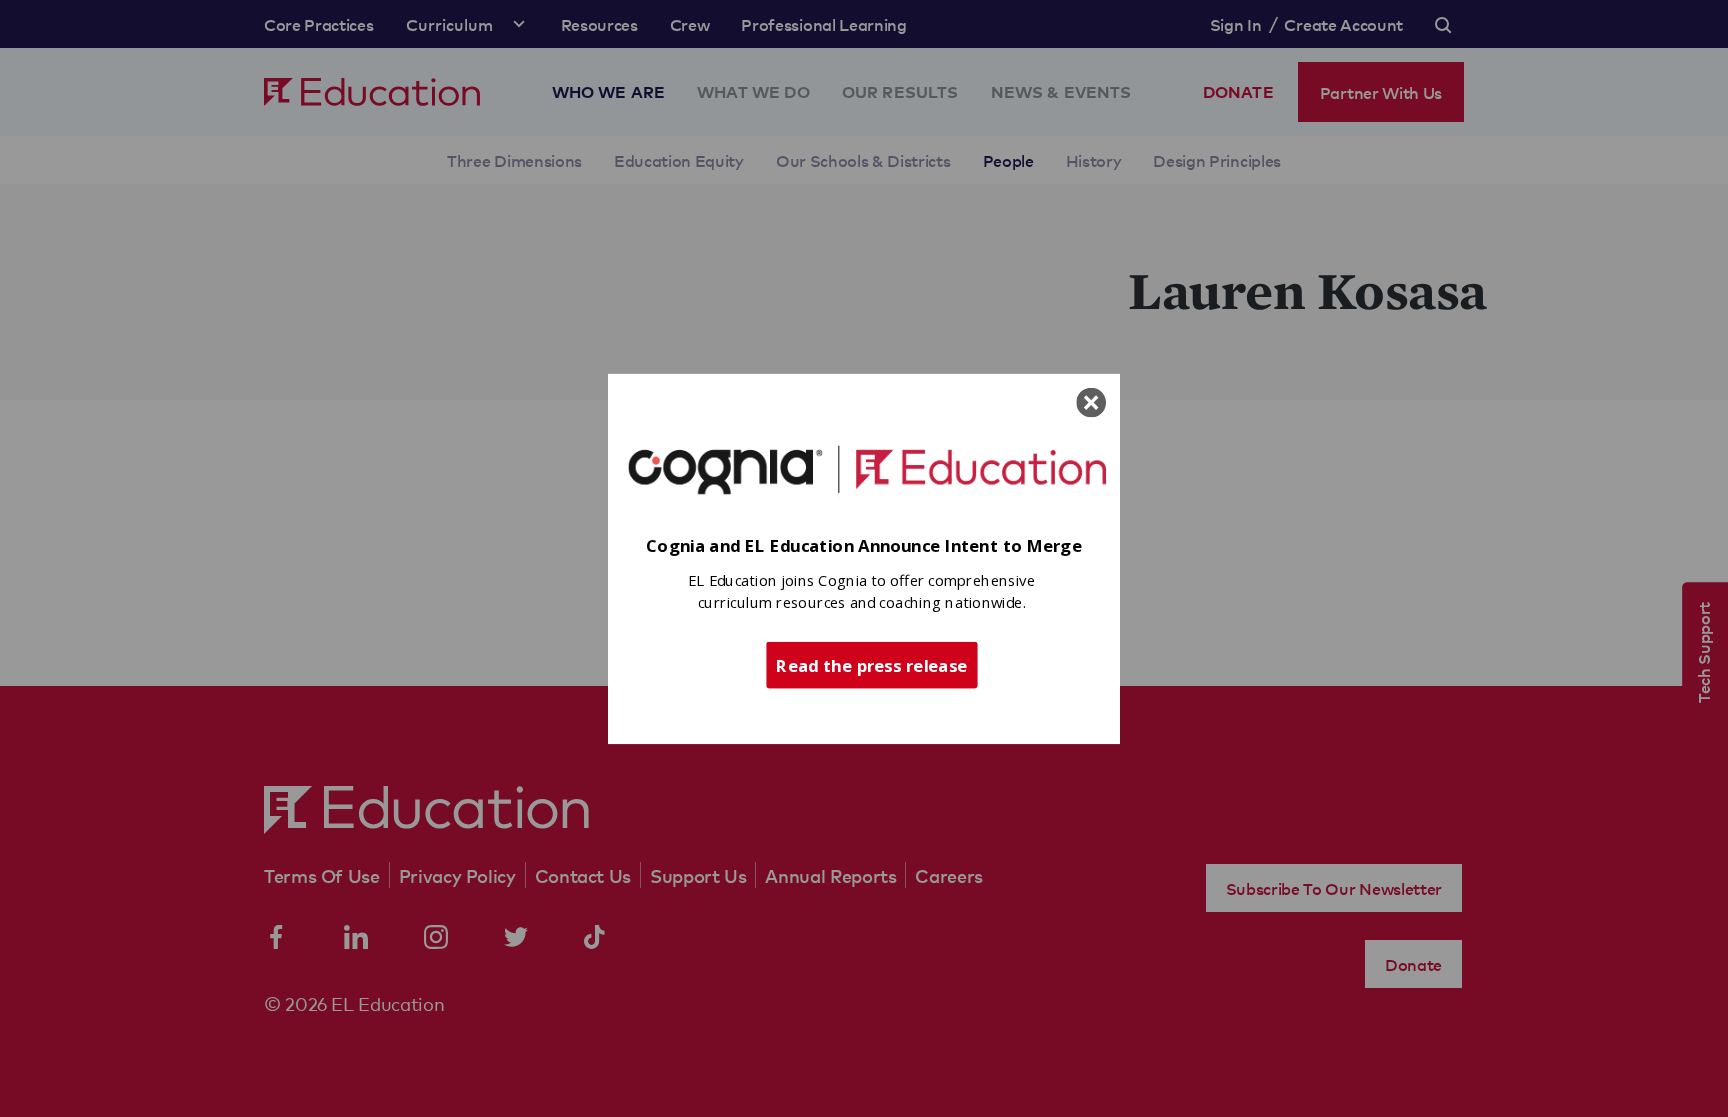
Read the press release (871, 664)
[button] (864, 545)
